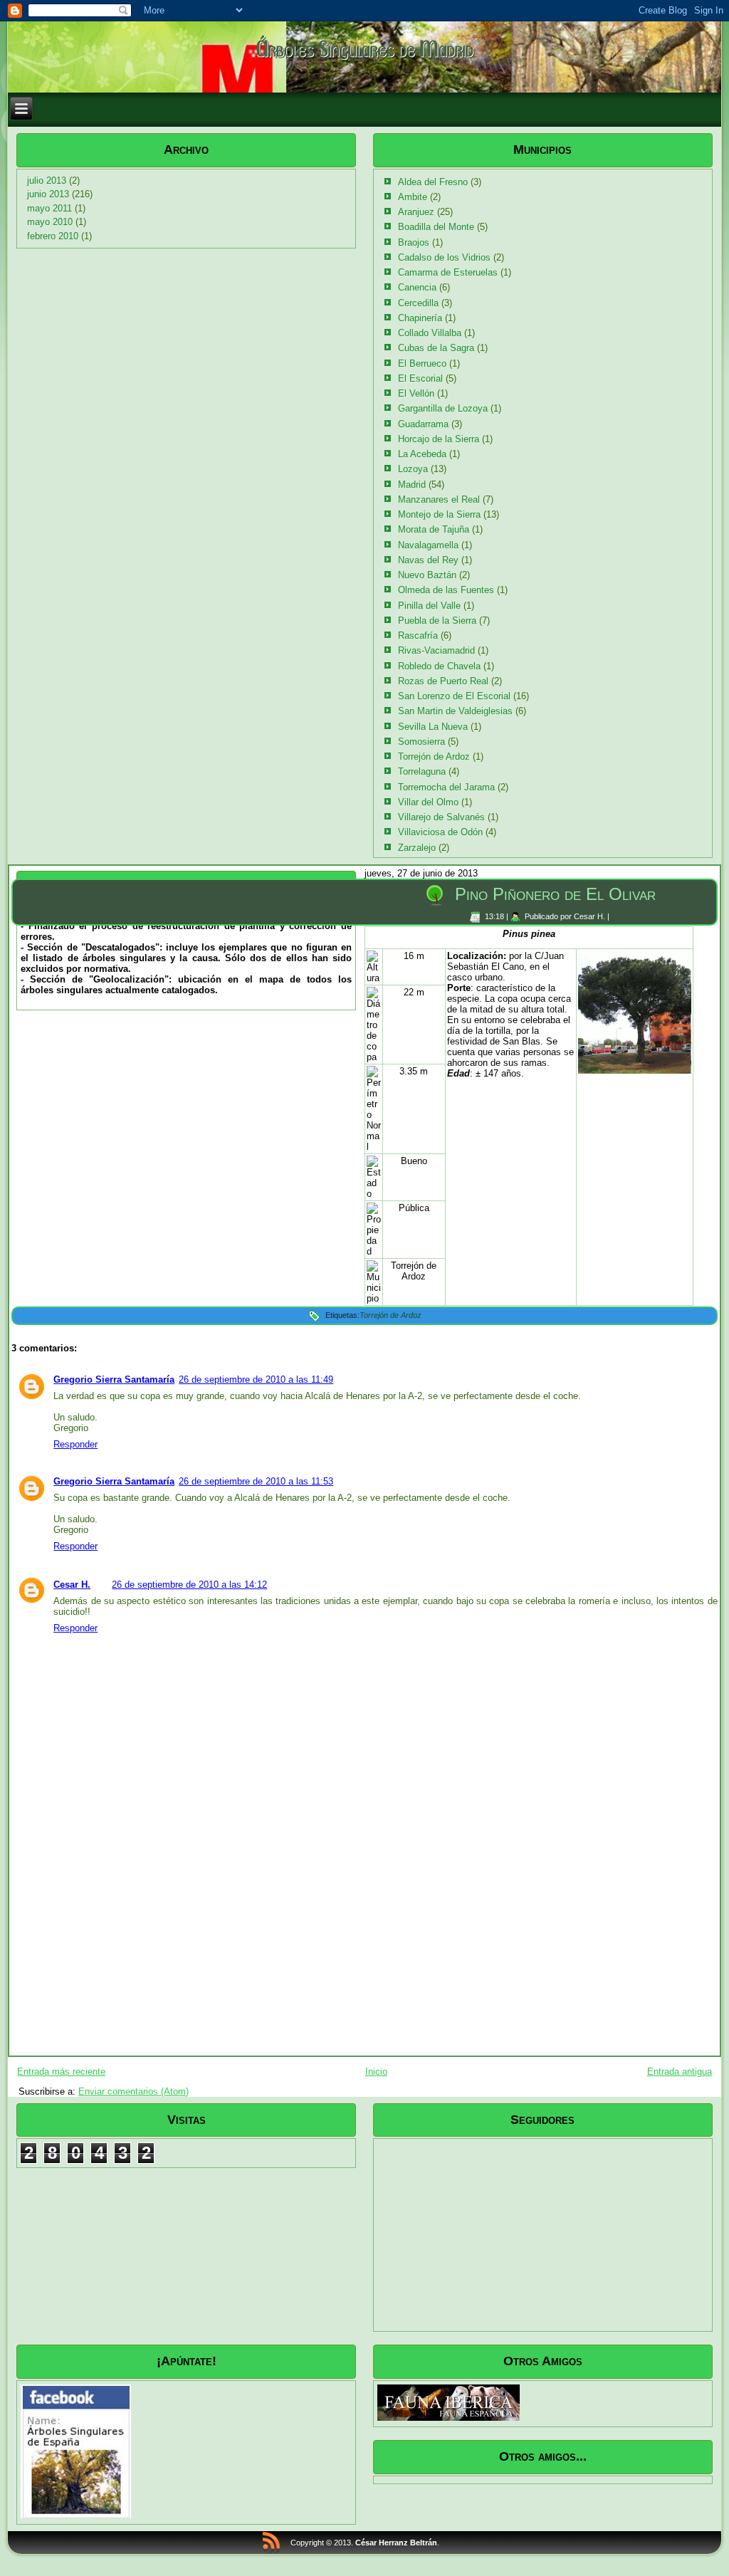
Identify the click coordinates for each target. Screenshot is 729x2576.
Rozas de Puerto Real (443, 681)
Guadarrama (423, 424)
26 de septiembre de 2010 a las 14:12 (189, 1585)
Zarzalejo (417, 848)
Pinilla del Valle (429, 606)
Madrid (412, 485)
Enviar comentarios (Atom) (133, 2091)
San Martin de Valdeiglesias (455, 711)
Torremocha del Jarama (446, 787)
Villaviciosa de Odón (440, 832)
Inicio (376, 2072)
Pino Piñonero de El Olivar (555, 894)
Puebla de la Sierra (437, 621)
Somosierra (421, 742)
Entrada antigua (680, 2072)
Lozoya (413, 469)
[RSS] (271, 2543)
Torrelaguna (422, 771)
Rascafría (418, 635)
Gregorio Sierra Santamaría (114, 1379)
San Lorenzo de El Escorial (454, 696)
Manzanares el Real (439, 499)
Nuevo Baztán (427, 575)
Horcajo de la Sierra (439, 439)
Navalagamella (428, 545)
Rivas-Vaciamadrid (436, 650)
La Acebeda (422, 454)
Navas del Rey (428, 560)
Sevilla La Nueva (433, 727)
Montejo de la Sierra (439, 514)
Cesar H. (72, 1585)
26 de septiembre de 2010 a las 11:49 (256, 1379)
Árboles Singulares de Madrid (364, 48)
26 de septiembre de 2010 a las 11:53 (256, 1481)
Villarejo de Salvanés (441, 817)
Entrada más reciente (61, 2072)
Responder (75, 1444)
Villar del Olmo (428, 802)
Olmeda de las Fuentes (446, 590)
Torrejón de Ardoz (434, 756)
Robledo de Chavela (439, 666)
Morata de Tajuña (434, 529)
